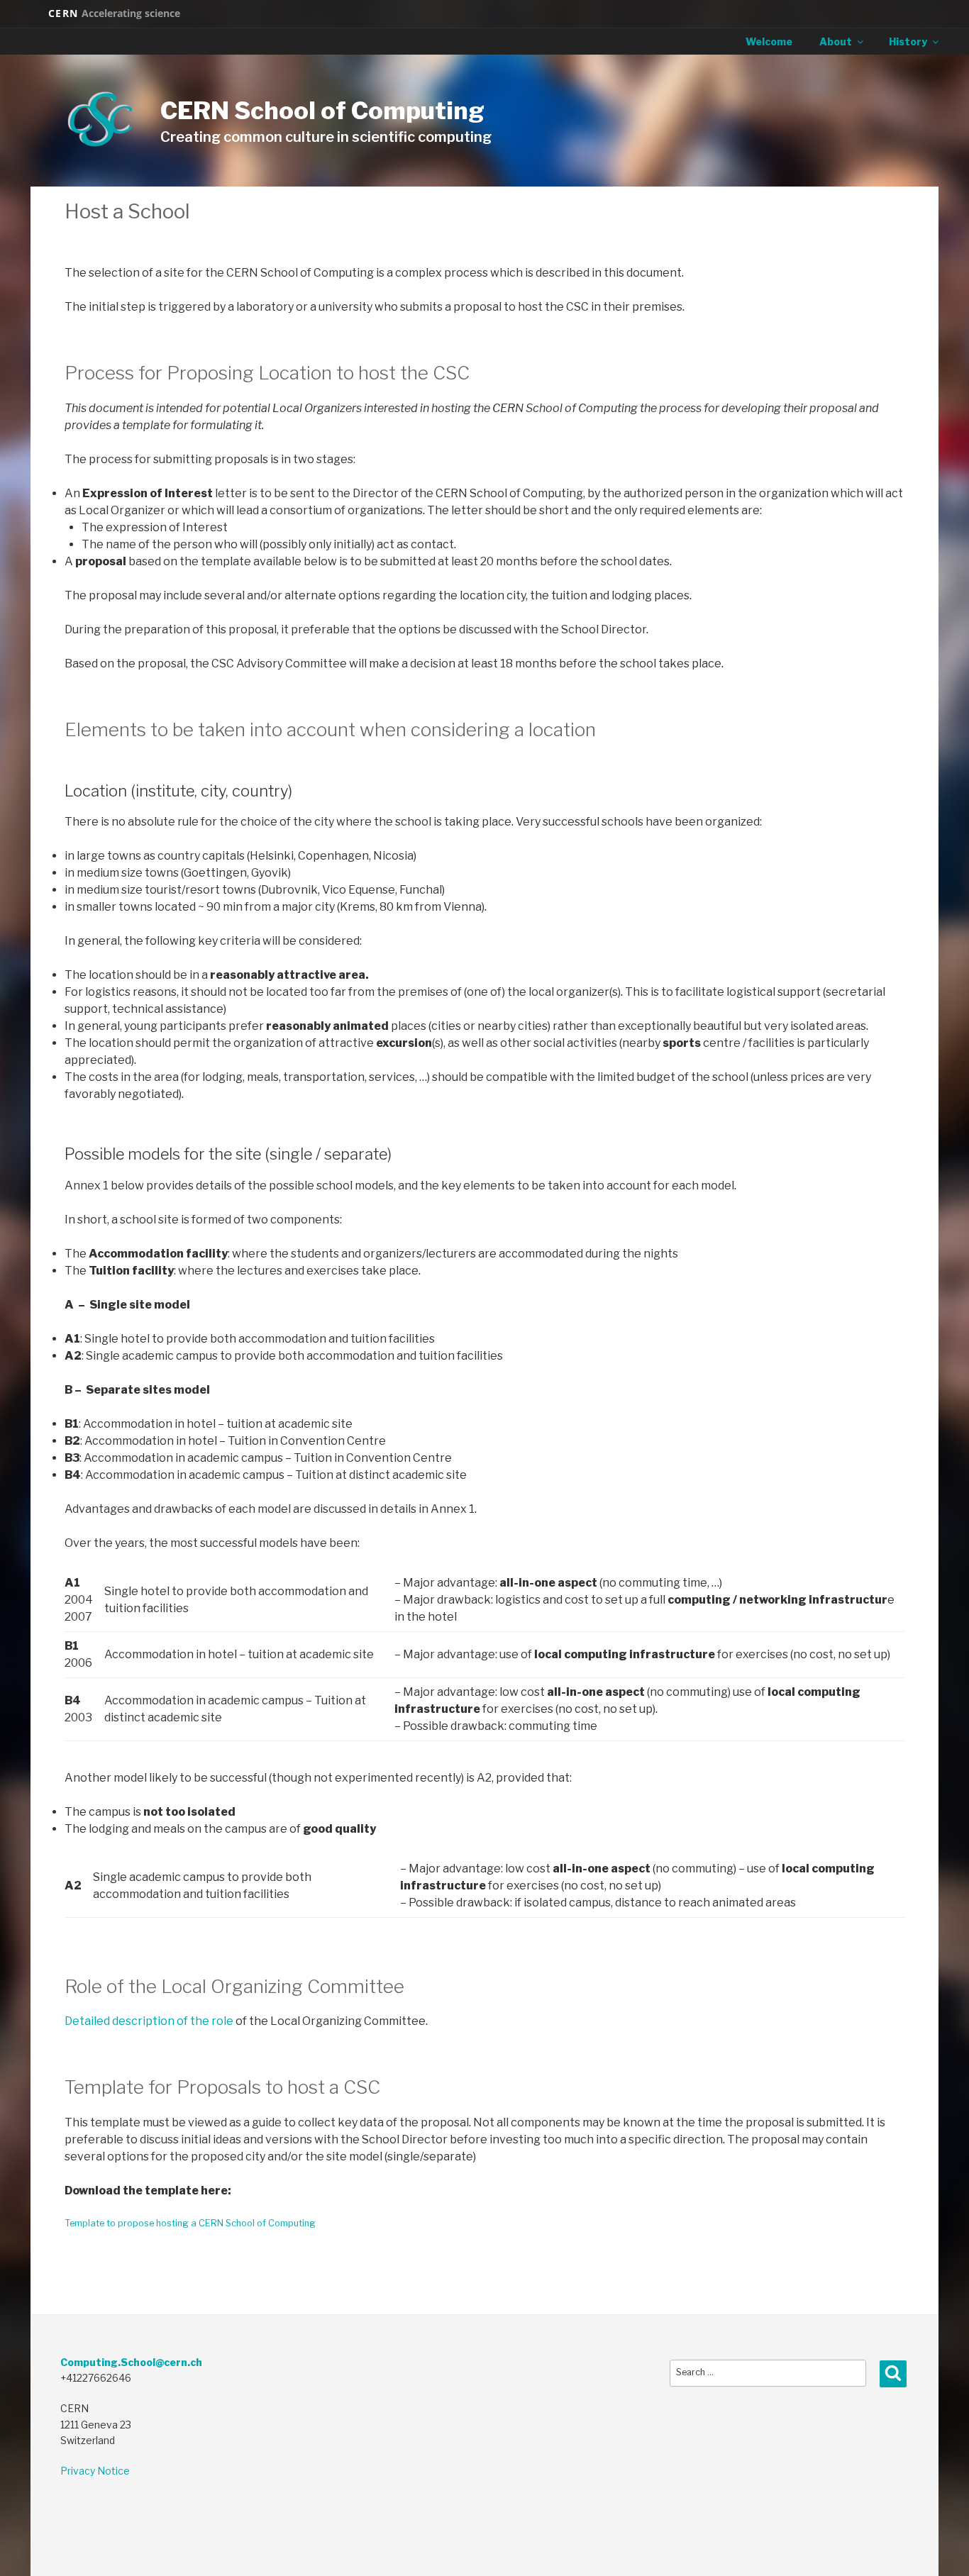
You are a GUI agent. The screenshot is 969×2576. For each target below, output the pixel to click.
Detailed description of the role (149, 2021)
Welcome (769, 41)
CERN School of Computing (322, 110)
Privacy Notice (95, 2471)
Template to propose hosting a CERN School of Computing (190, 2223)
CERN (114, 13)
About (836, 41)
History (908, 41)
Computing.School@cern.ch (131, 2362)
